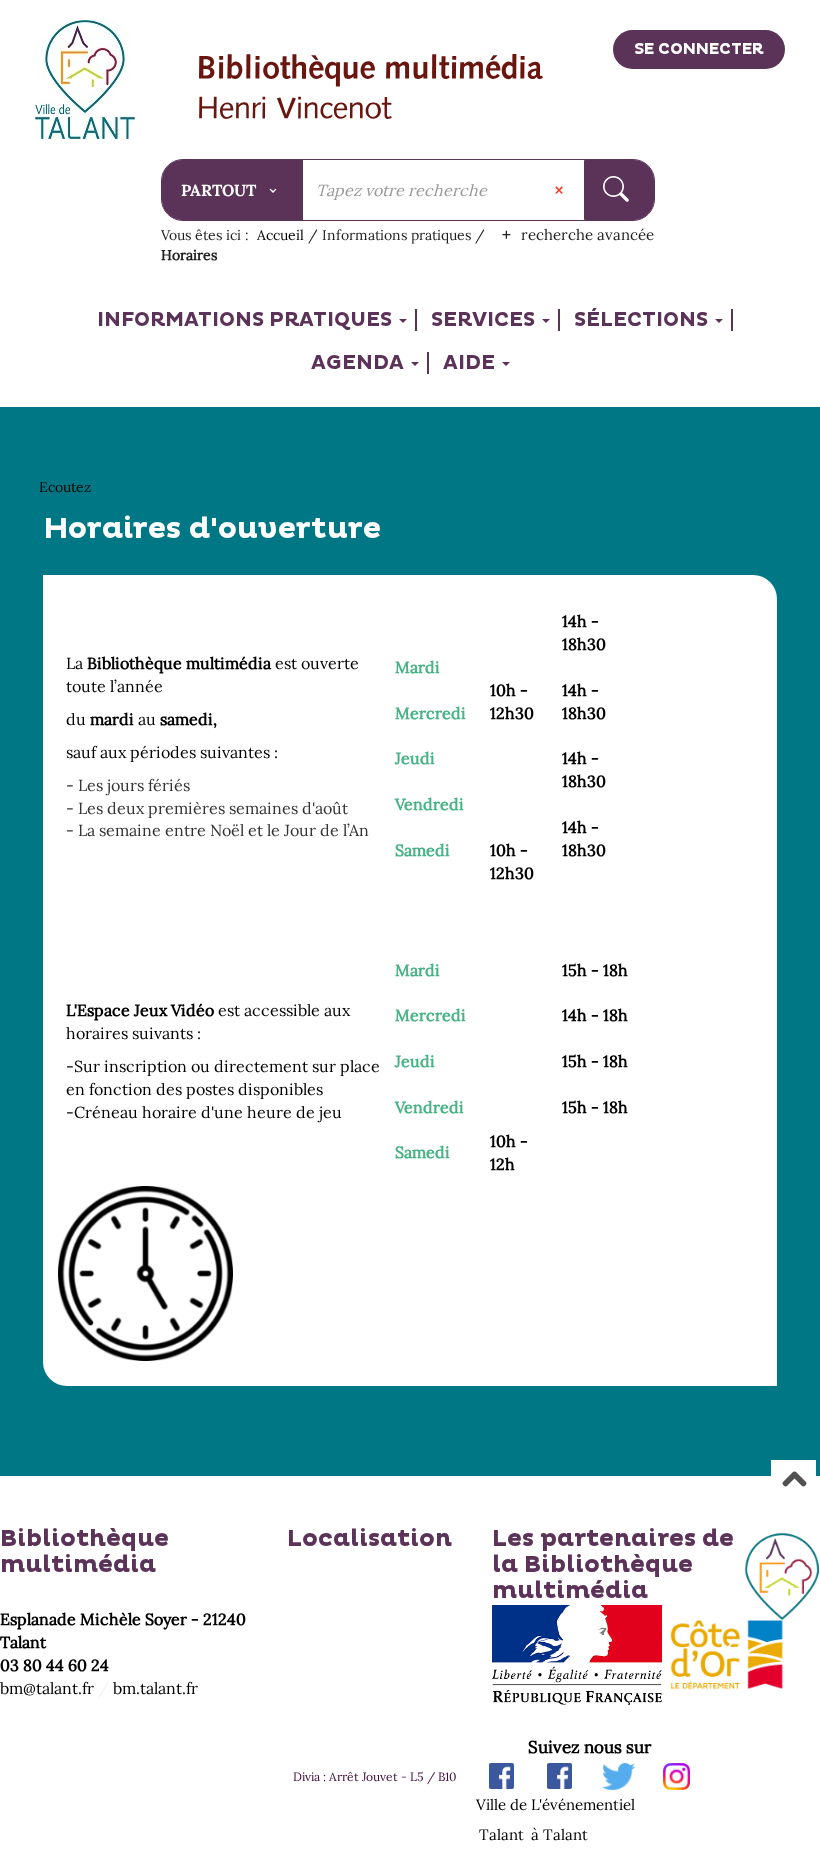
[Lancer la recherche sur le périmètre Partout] (618, 190)
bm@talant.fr (47, 1688)
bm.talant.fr (155, 1688)
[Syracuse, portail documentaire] (371, 89)
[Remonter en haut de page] (793, 1481)
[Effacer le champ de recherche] (561, 190)
